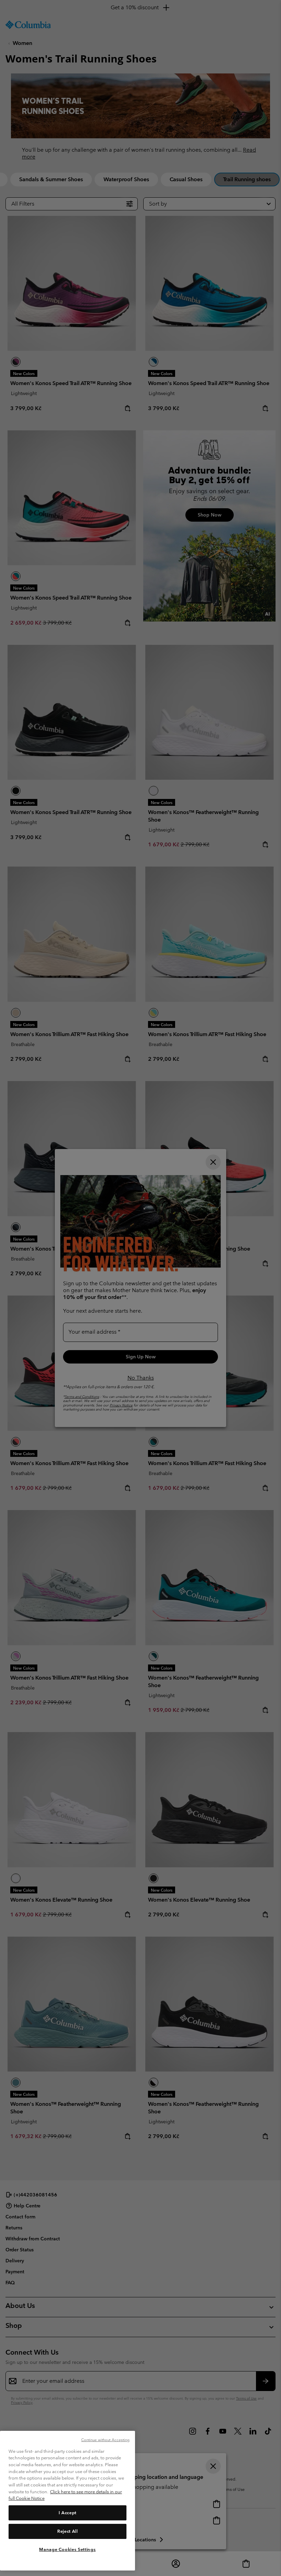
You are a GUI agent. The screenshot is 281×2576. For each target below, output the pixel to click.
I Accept (68, 2513)
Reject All (68, 2531)
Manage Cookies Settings (67, 2549)
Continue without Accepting (106, 2440)
